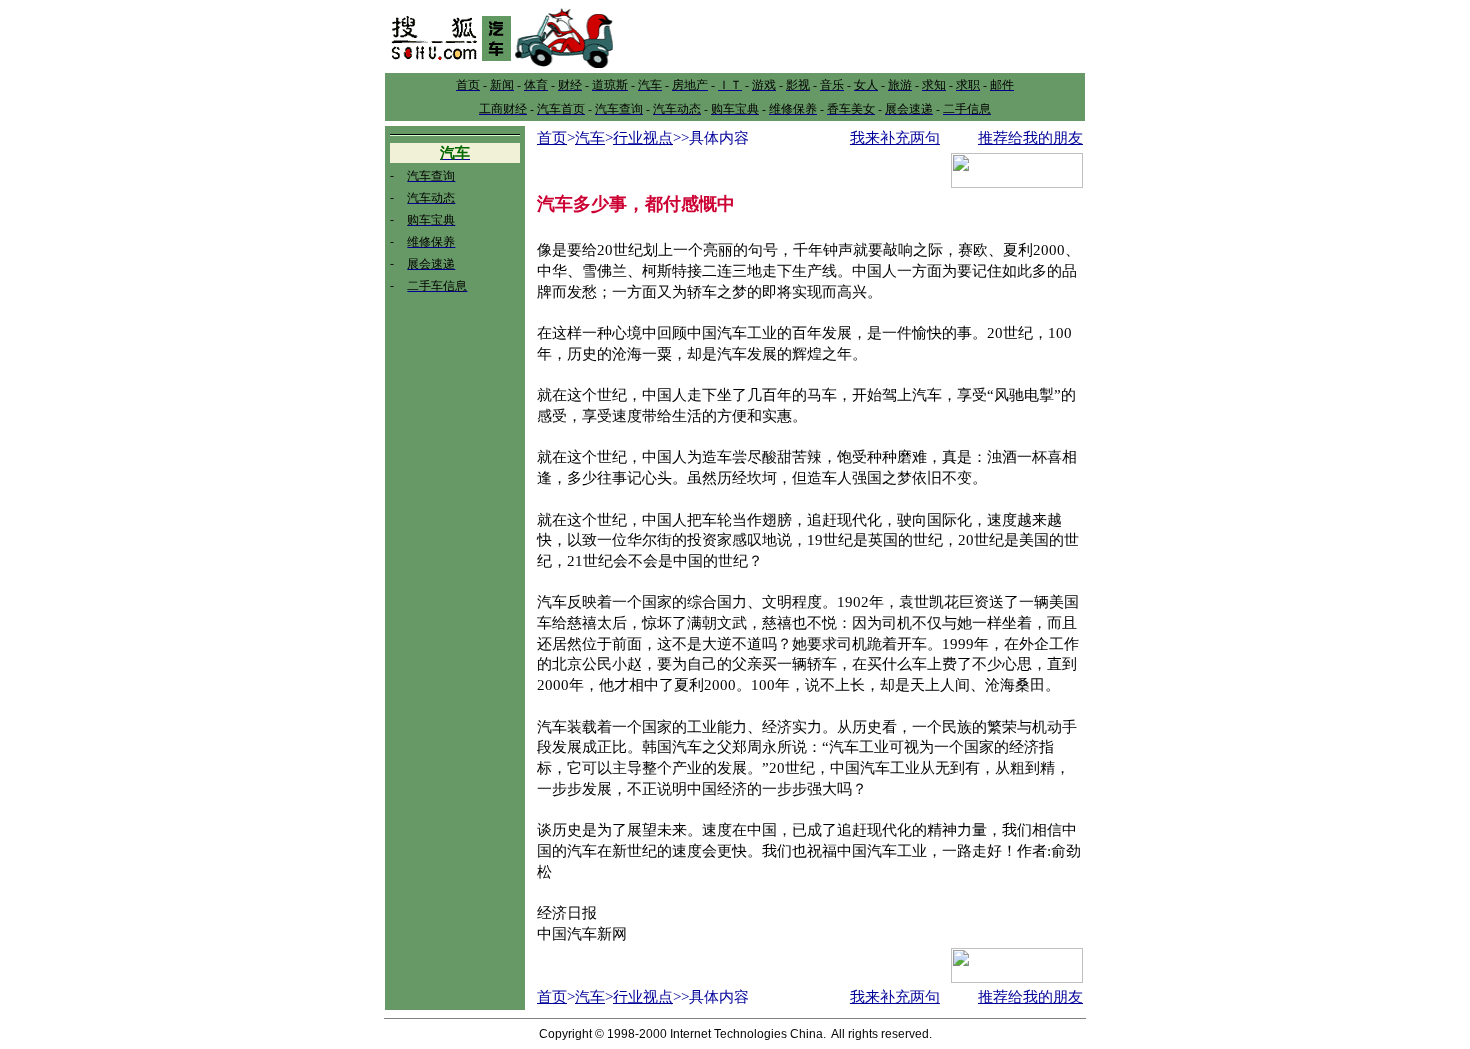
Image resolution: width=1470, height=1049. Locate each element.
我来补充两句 (895, 138)
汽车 (590, 138)
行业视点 (643, 138)
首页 (552, 138)
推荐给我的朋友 (1030, 138)
